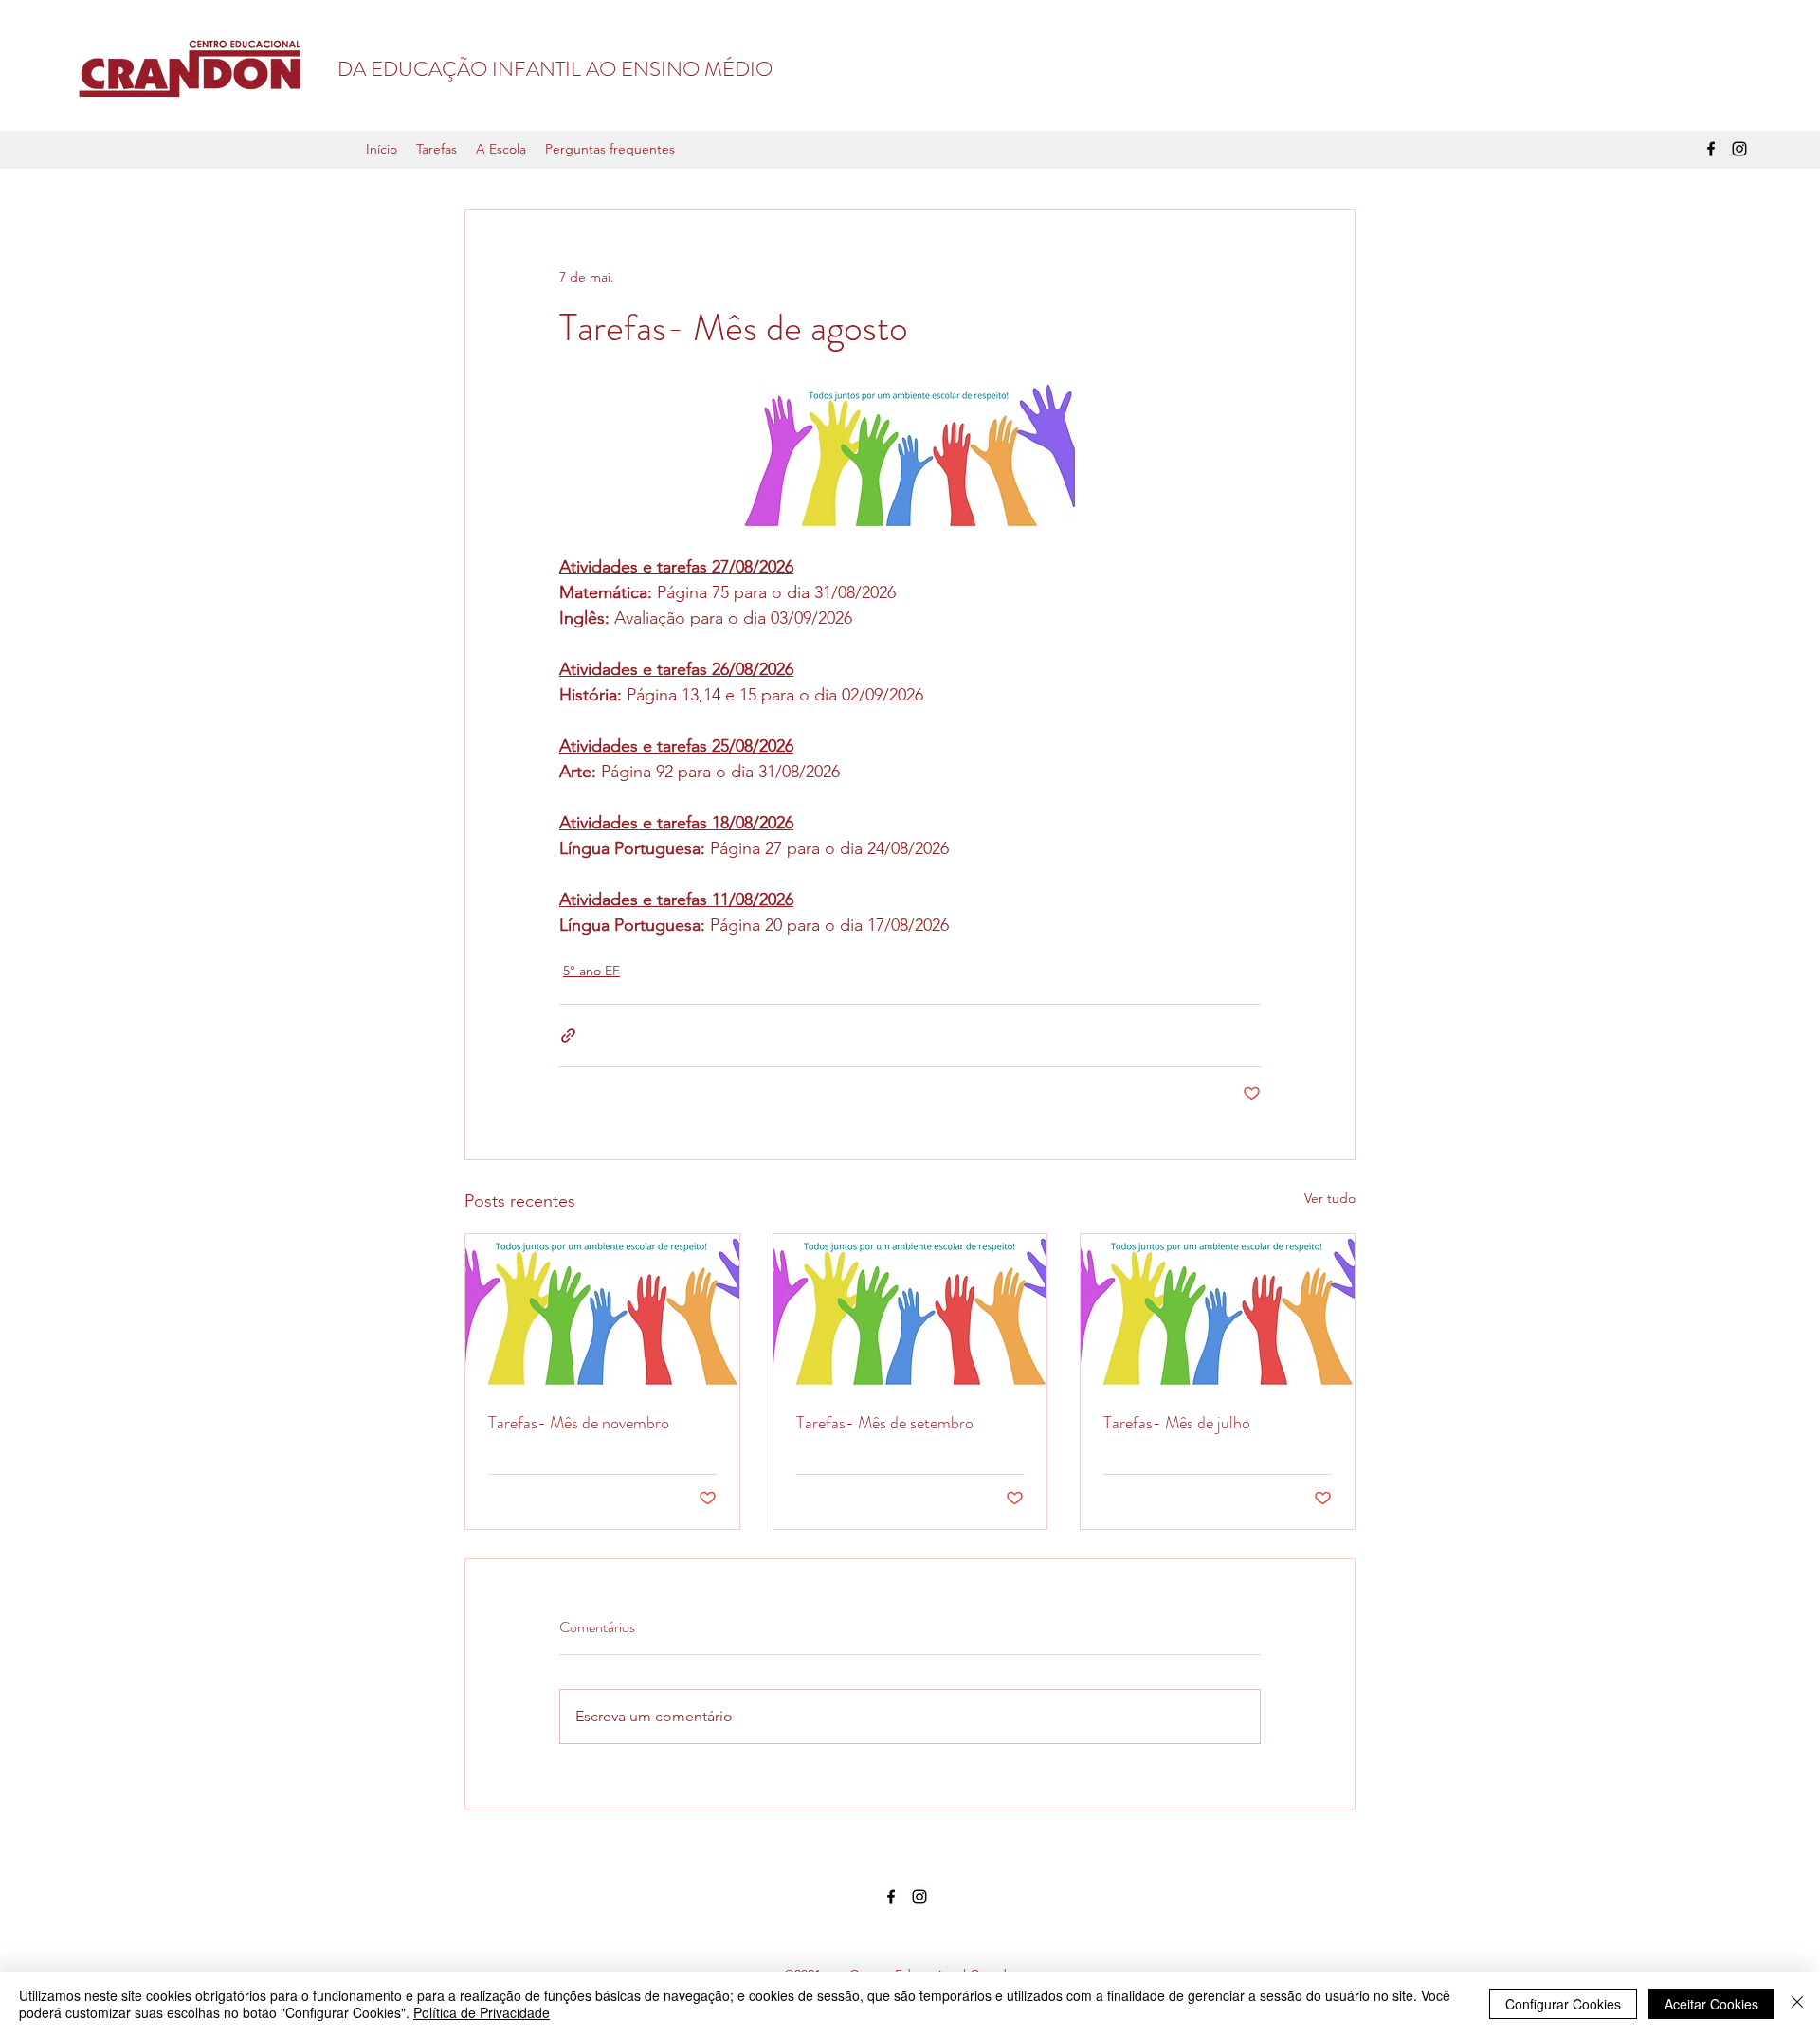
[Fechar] (1797, 2004)
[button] (437, 149)
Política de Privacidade (482, 2012)
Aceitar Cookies (1711, 2004)
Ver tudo (1330, 1198)
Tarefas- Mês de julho (1177, 1423)
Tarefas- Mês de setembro (885, 1423)
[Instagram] (1739, 149)
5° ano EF (591, 971)
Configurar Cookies (1563, 2004)
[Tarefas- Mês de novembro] (602, 1311)
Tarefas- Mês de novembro (579, 1423)
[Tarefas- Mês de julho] (1218, 1311)
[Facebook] (1711, 149)
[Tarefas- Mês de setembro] (910, 1311)
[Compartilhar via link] (568, 1036)
